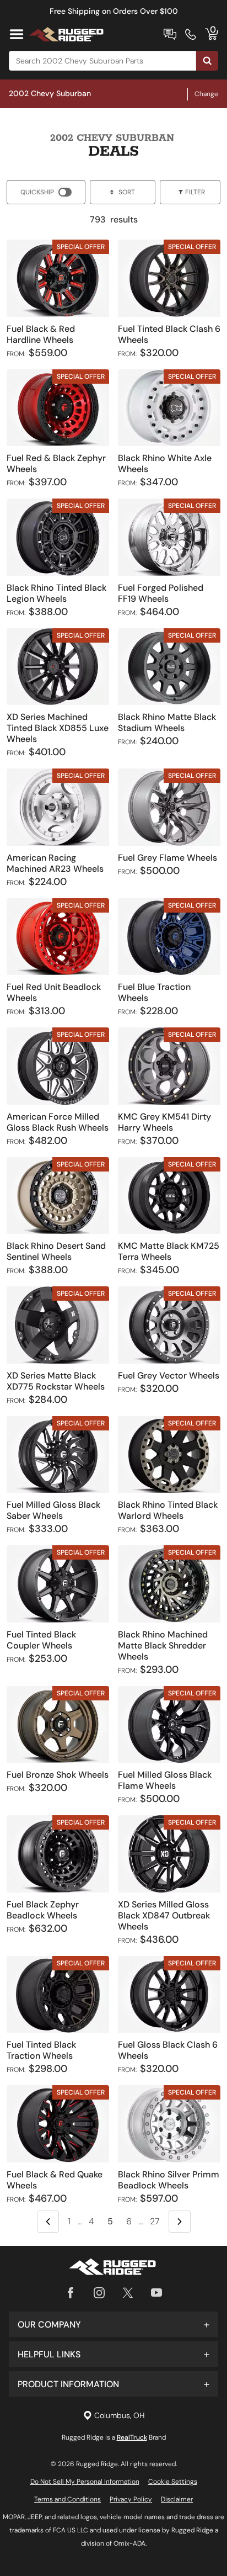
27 (155, 2221)
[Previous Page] (48, 2222)
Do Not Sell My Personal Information (85, 2482)
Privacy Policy (131, 2499)
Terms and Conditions (67, 2499)
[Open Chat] (170, 34)
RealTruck (132, 2437)
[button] (113, 2324)
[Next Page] (180, 2222)
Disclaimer (177, 2499)
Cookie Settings (173, 2482)
